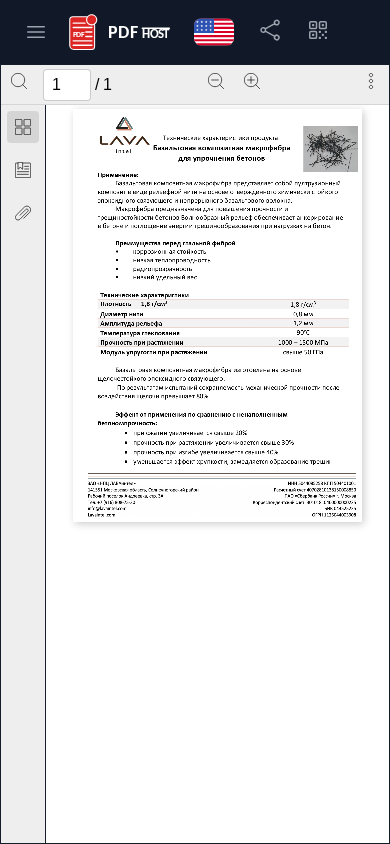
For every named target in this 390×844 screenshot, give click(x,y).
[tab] (23, 130)
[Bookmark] (23, 170)
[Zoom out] (216, 81)
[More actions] (371, 81)
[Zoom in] (252, 81)
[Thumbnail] (23, 127)
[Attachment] (23, 213)
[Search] (19, 81)
